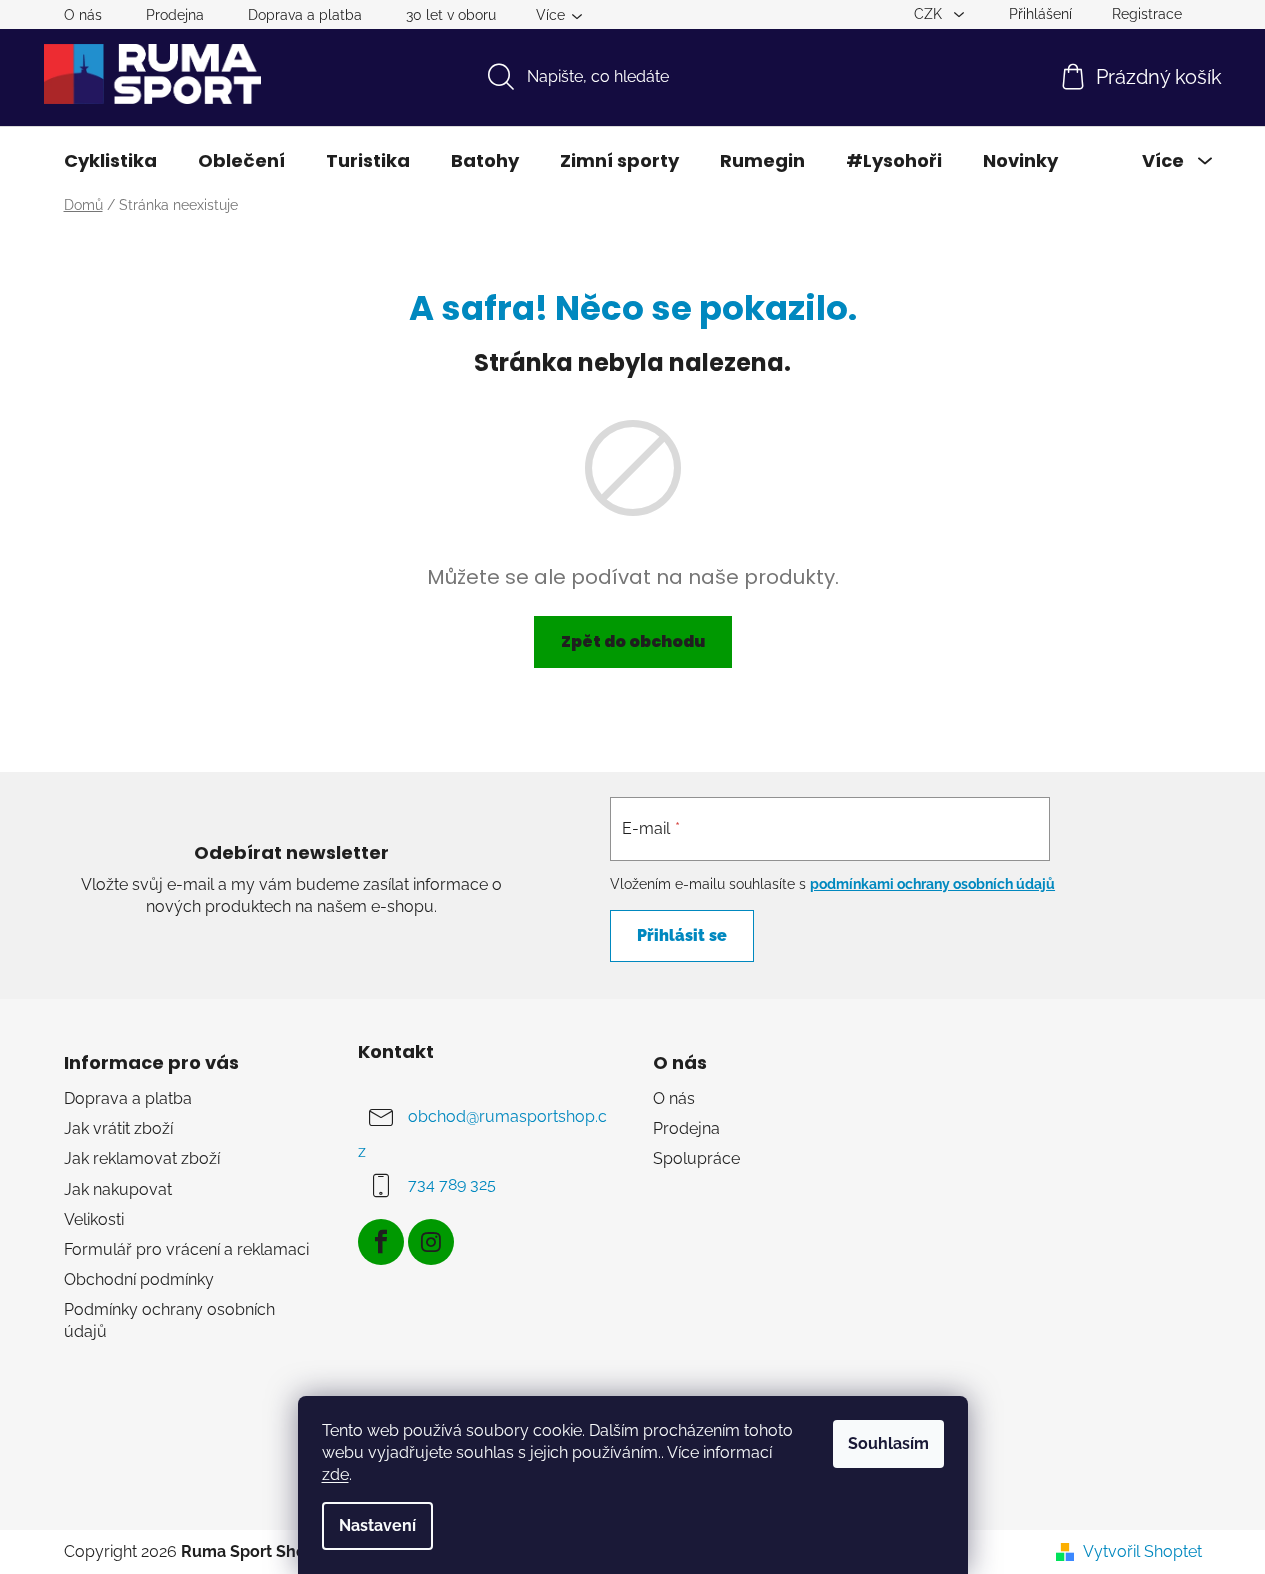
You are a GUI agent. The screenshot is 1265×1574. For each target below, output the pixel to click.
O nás (83, 15)
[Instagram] (431, 1242)
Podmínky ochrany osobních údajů (169, 1320)
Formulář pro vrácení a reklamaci (186, 1249)
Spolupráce (696, 1158)
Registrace (1147, 14)
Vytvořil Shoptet (1142, 1551)
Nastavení (377, 1525)
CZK (930, 14)
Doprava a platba (305, 15)
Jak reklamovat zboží (142, 1158)
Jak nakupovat (118, 1189)
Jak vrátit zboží (118, 1128)
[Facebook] (381, 1242)
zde (335, 1474)
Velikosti (94, 1219)
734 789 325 (452, 1184)
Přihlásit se (682, 935)
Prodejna (175, 15)
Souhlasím (888, 1443)
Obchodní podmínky (139, 1279)
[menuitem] (110, 161)
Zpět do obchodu (633, 641)
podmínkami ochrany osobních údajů (932, 884)
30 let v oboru (451, 15)
